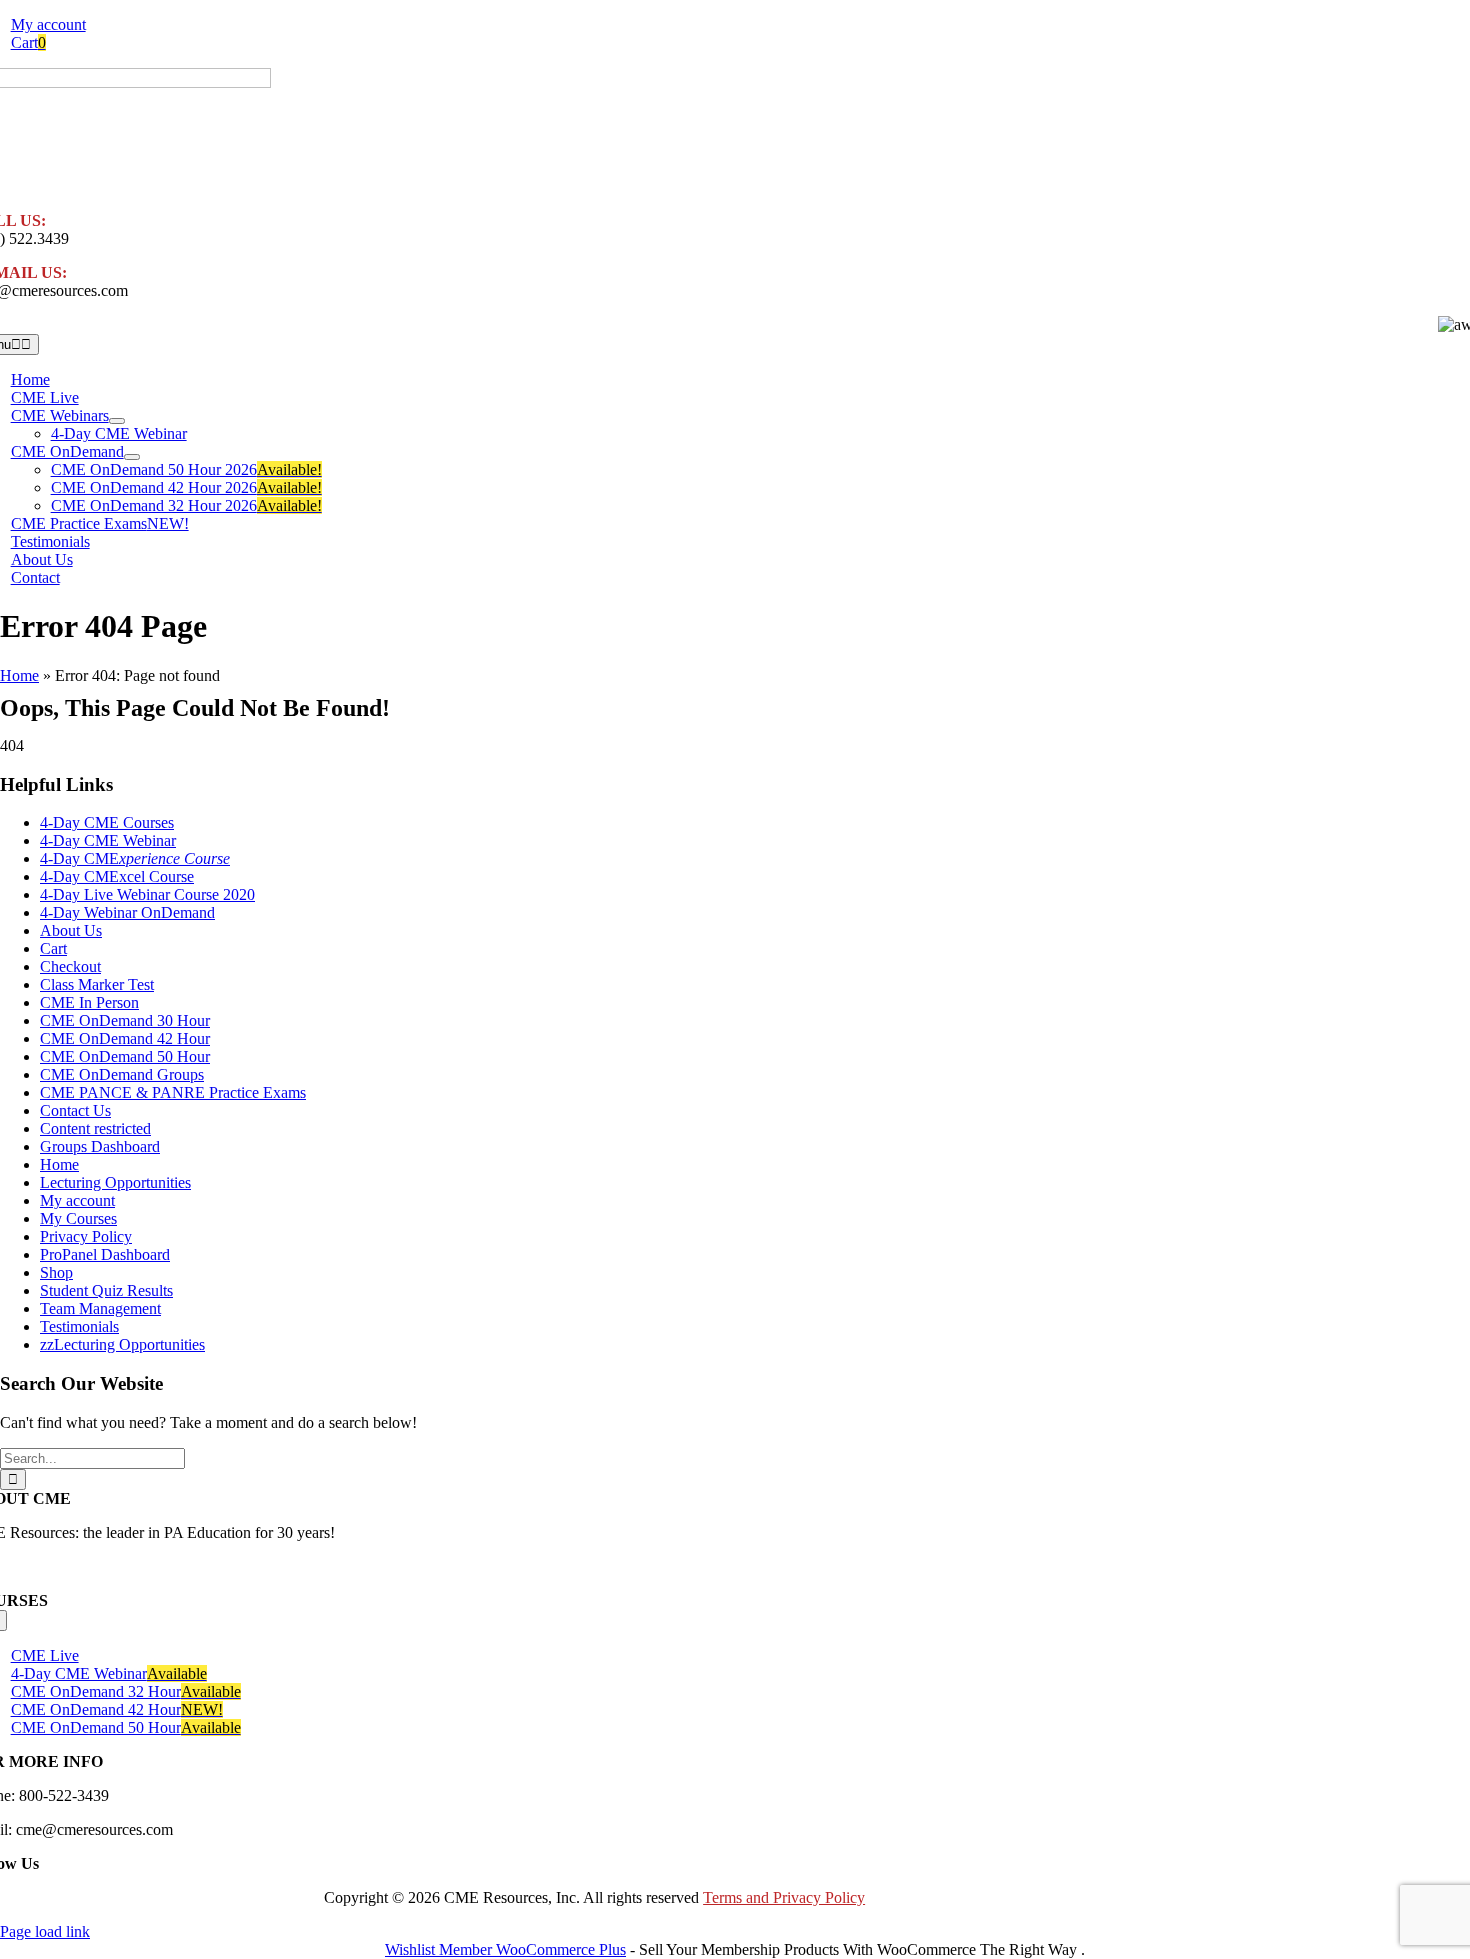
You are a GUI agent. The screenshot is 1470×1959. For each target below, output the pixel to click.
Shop (56, 1272)
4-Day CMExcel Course (117, 876)
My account (77, 1200)
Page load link (45, 1931)
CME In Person (89, 1002)
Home (19, 675)
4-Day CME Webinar (108, 840)
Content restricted (95, 1128)
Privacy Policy (86, 1236)
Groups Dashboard (100, 1146)
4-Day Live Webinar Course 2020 (147, 894)
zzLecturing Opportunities (122, 1344)
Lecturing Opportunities (115, 1182)
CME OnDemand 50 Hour (125, 1056)
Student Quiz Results (106, 1290)
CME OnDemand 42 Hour (125, 1038)
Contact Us (75, 1110)
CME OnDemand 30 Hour (125, 1020)
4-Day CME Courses (107, 822)
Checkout (70, 966)
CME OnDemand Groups (122, 1074)
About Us (71, 930)
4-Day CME (135, 858)
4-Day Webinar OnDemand (127, 912)
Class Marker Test (97, 984)
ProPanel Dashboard (105, 1254)
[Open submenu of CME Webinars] (117, 421)
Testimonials (79, 1326)
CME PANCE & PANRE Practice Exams (173, 1092)
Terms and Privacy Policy (784, 1897)
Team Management (100, 1308)
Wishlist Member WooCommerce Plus (505, 1949)
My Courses (78, 1218)
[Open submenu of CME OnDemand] (132, 457)
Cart (53, 948)
